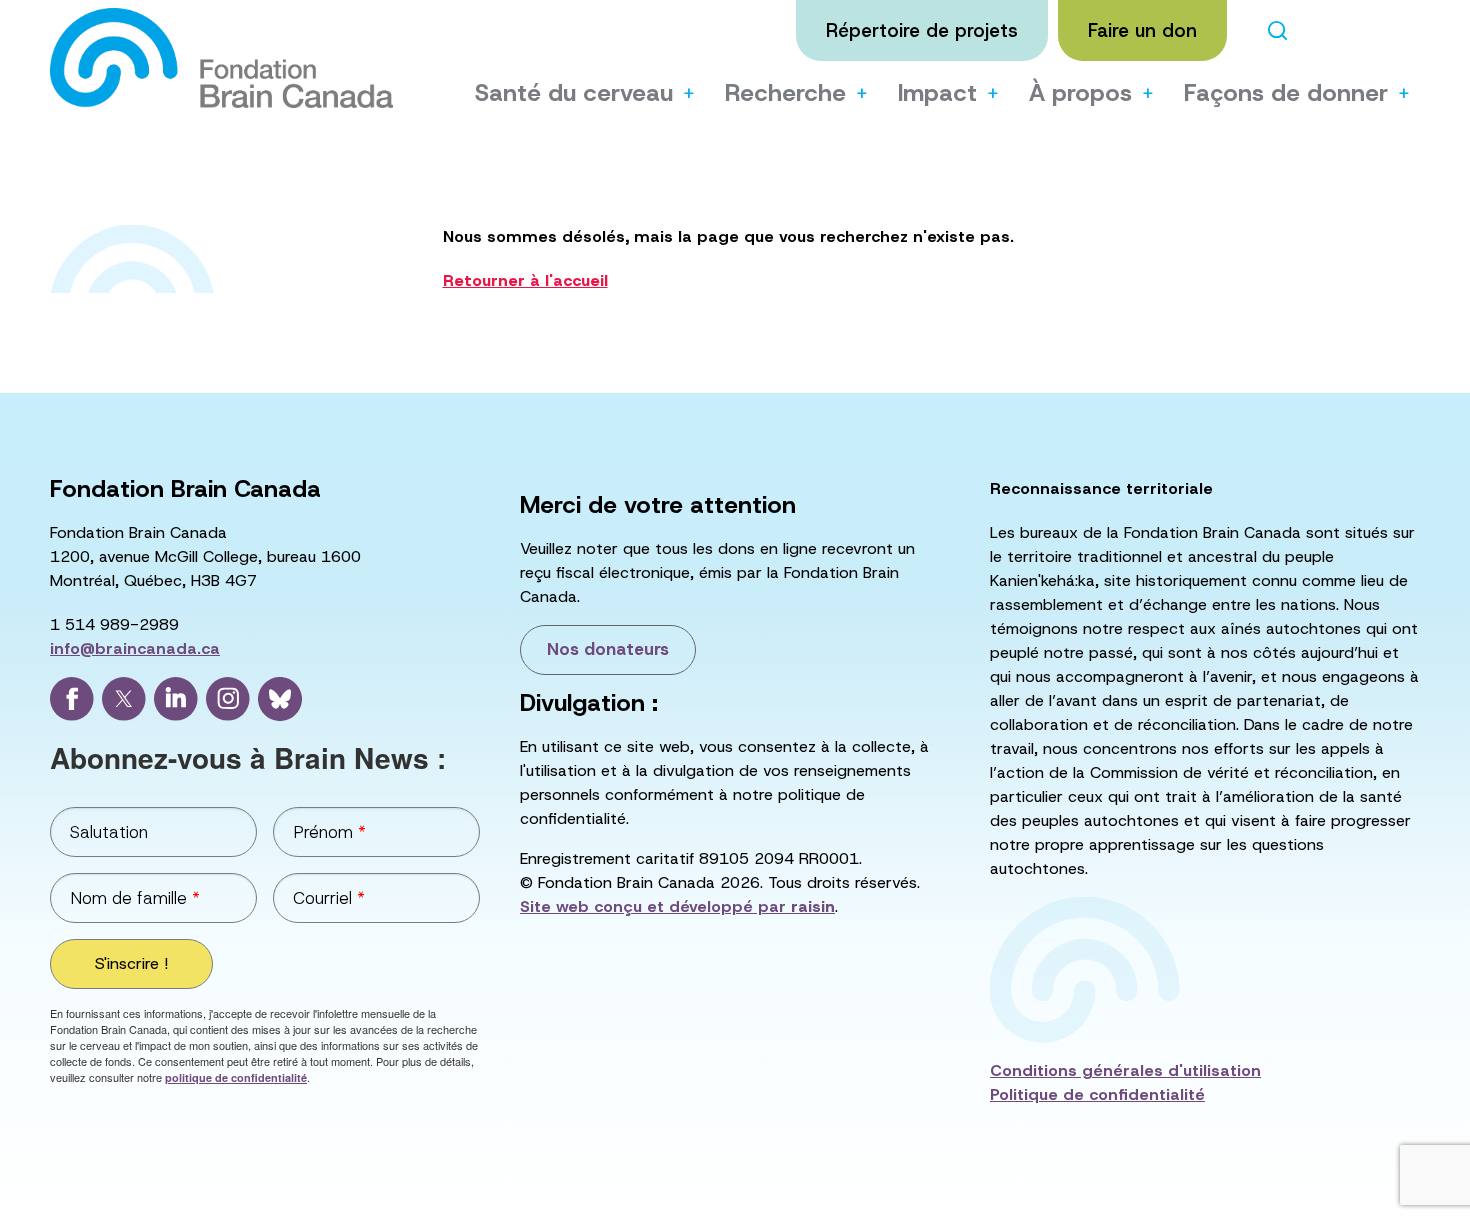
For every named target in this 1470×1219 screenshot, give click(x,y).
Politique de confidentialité (1097, 1094)
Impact (937, 93)
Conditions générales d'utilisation (1125, 1070)
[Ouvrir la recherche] (1277, 30)
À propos (1080, 93)
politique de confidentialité (236, 1077)
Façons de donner (1286, 93)
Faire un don (1142, 30)
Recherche (785, 93)
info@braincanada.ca (135, 648)
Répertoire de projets (922, 30)
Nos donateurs (608, 649)
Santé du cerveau (574, 93)
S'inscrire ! (131, 963)
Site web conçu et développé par (677, 906)
